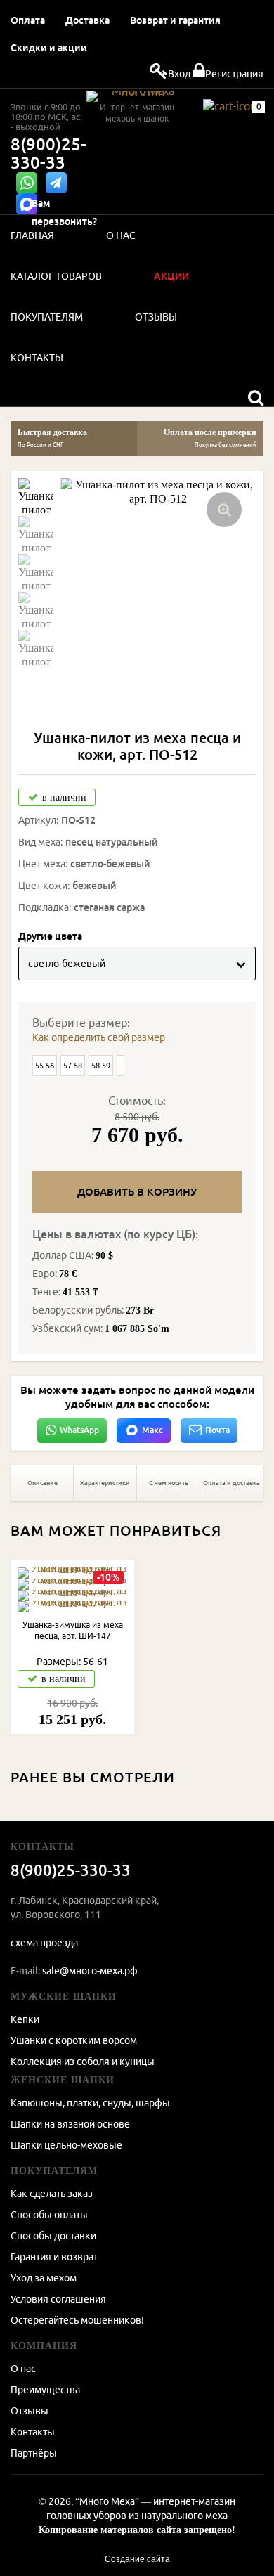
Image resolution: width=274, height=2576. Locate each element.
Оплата (28, 20)
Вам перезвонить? (64, 212)
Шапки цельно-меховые (66, 2145)
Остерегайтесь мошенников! (77, 2320)
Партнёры (34, 2453)
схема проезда (44, 1943)
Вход (179, 74)
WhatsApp (79, 1430)
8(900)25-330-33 (48, 154)
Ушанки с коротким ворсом (74, 2040)
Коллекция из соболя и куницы (83, 2062)
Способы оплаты (49, 2215)
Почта (217, 1430)
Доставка (87, 20)
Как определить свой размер (99, 1037)
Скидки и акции (49, 48)
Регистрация (234, 74)
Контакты (33, 2432)
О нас (23, 2369)
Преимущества (45, 2390)
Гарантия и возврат (54, 2257)
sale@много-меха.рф (90, 1971)
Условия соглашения (58, 2299)
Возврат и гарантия (175, 20)
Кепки (25, 2019)
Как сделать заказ (52, 2194)
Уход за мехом (44, 2278)
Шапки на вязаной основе (70, 2124)
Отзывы (30, 2411)
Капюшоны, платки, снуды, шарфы (90, 2103)
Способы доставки (53, 2236)
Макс (152, 1430)
